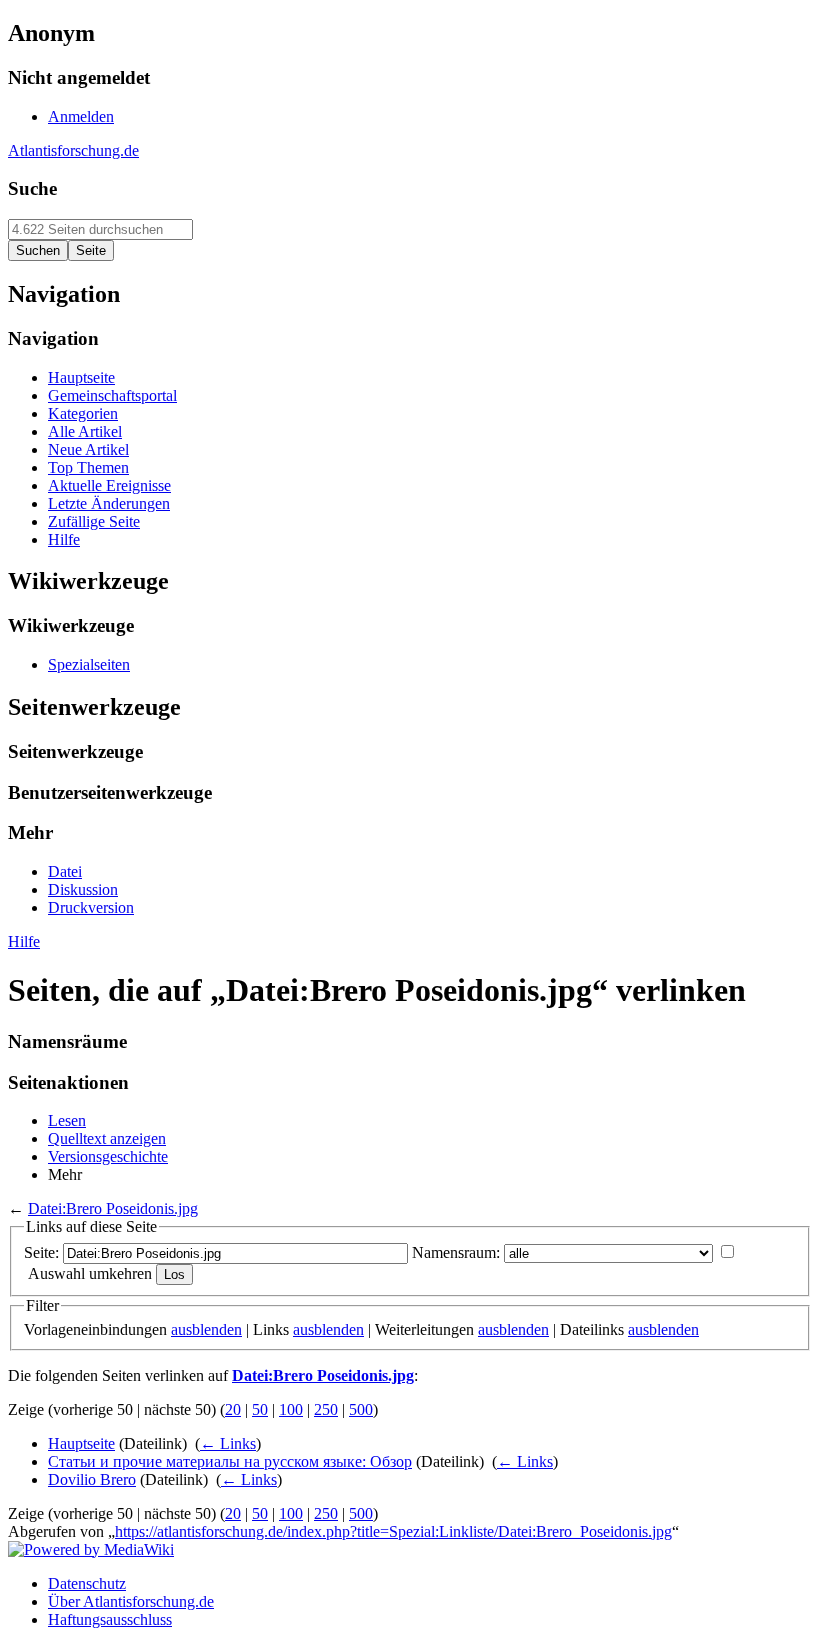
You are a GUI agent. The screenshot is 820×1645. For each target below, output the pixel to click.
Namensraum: (456, 1252)
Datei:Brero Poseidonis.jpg (113, 1208)
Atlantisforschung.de (73, 150)
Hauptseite (81, 1443)
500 (361, 1409)
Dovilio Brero (92, 1479)
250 (326, 1409)
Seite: (41, 1252)
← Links (228, 1443)
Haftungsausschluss (110, 1619)
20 (233, 1409)
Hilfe (24, 941)
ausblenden (206, 1329)
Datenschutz (87, 1583)
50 (260, 1409)
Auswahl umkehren (90, 1273)
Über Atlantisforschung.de (131, 1601)
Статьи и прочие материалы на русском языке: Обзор (230, 1461)
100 (291, 1409)
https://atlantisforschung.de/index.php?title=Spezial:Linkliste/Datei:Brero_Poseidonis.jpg (393, 1531)
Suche (32, 188)
